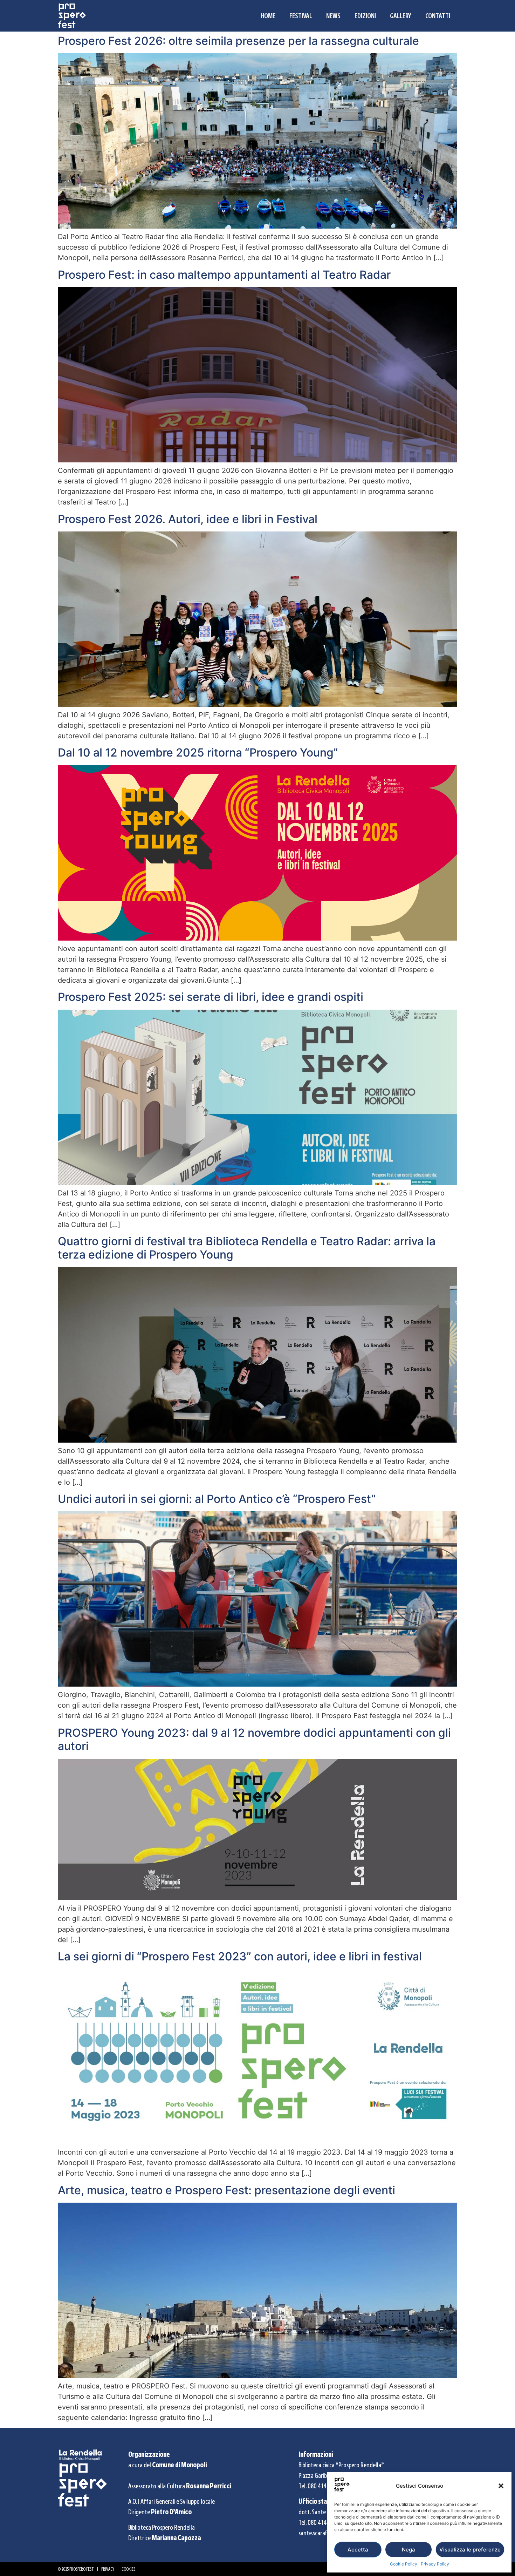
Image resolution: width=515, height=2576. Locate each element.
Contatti (438, 16)
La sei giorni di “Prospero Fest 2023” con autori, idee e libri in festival (240, 1956)
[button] (501, 2486)
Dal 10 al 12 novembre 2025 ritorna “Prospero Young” (198, 753)
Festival (301, 16)
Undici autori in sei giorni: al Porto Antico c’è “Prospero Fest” (217, 1499)
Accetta (358, 2550)
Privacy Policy (435, 2564)
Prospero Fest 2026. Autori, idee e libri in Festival (188, 519)
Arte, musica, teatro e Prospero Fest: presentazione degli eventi (226, 2190)
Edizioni (365, 16)
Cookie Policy (404, 2564)
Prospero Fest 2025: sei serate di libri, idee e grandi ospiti (211, 997)
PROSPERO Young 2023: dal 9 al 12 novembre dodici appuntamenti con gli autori (254, 1739)
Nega (408, 2550)
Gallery (401, 16)
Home (268, 16)
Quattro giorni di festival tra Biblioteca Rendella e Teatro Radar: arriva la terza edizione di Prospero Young (247, 1248)
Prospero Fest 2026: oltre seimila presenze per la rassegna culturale (238, 41)
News (333, 16)
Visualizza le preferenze (470, 2550)
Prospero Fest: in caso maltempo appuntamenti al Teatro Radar (224, 275)
